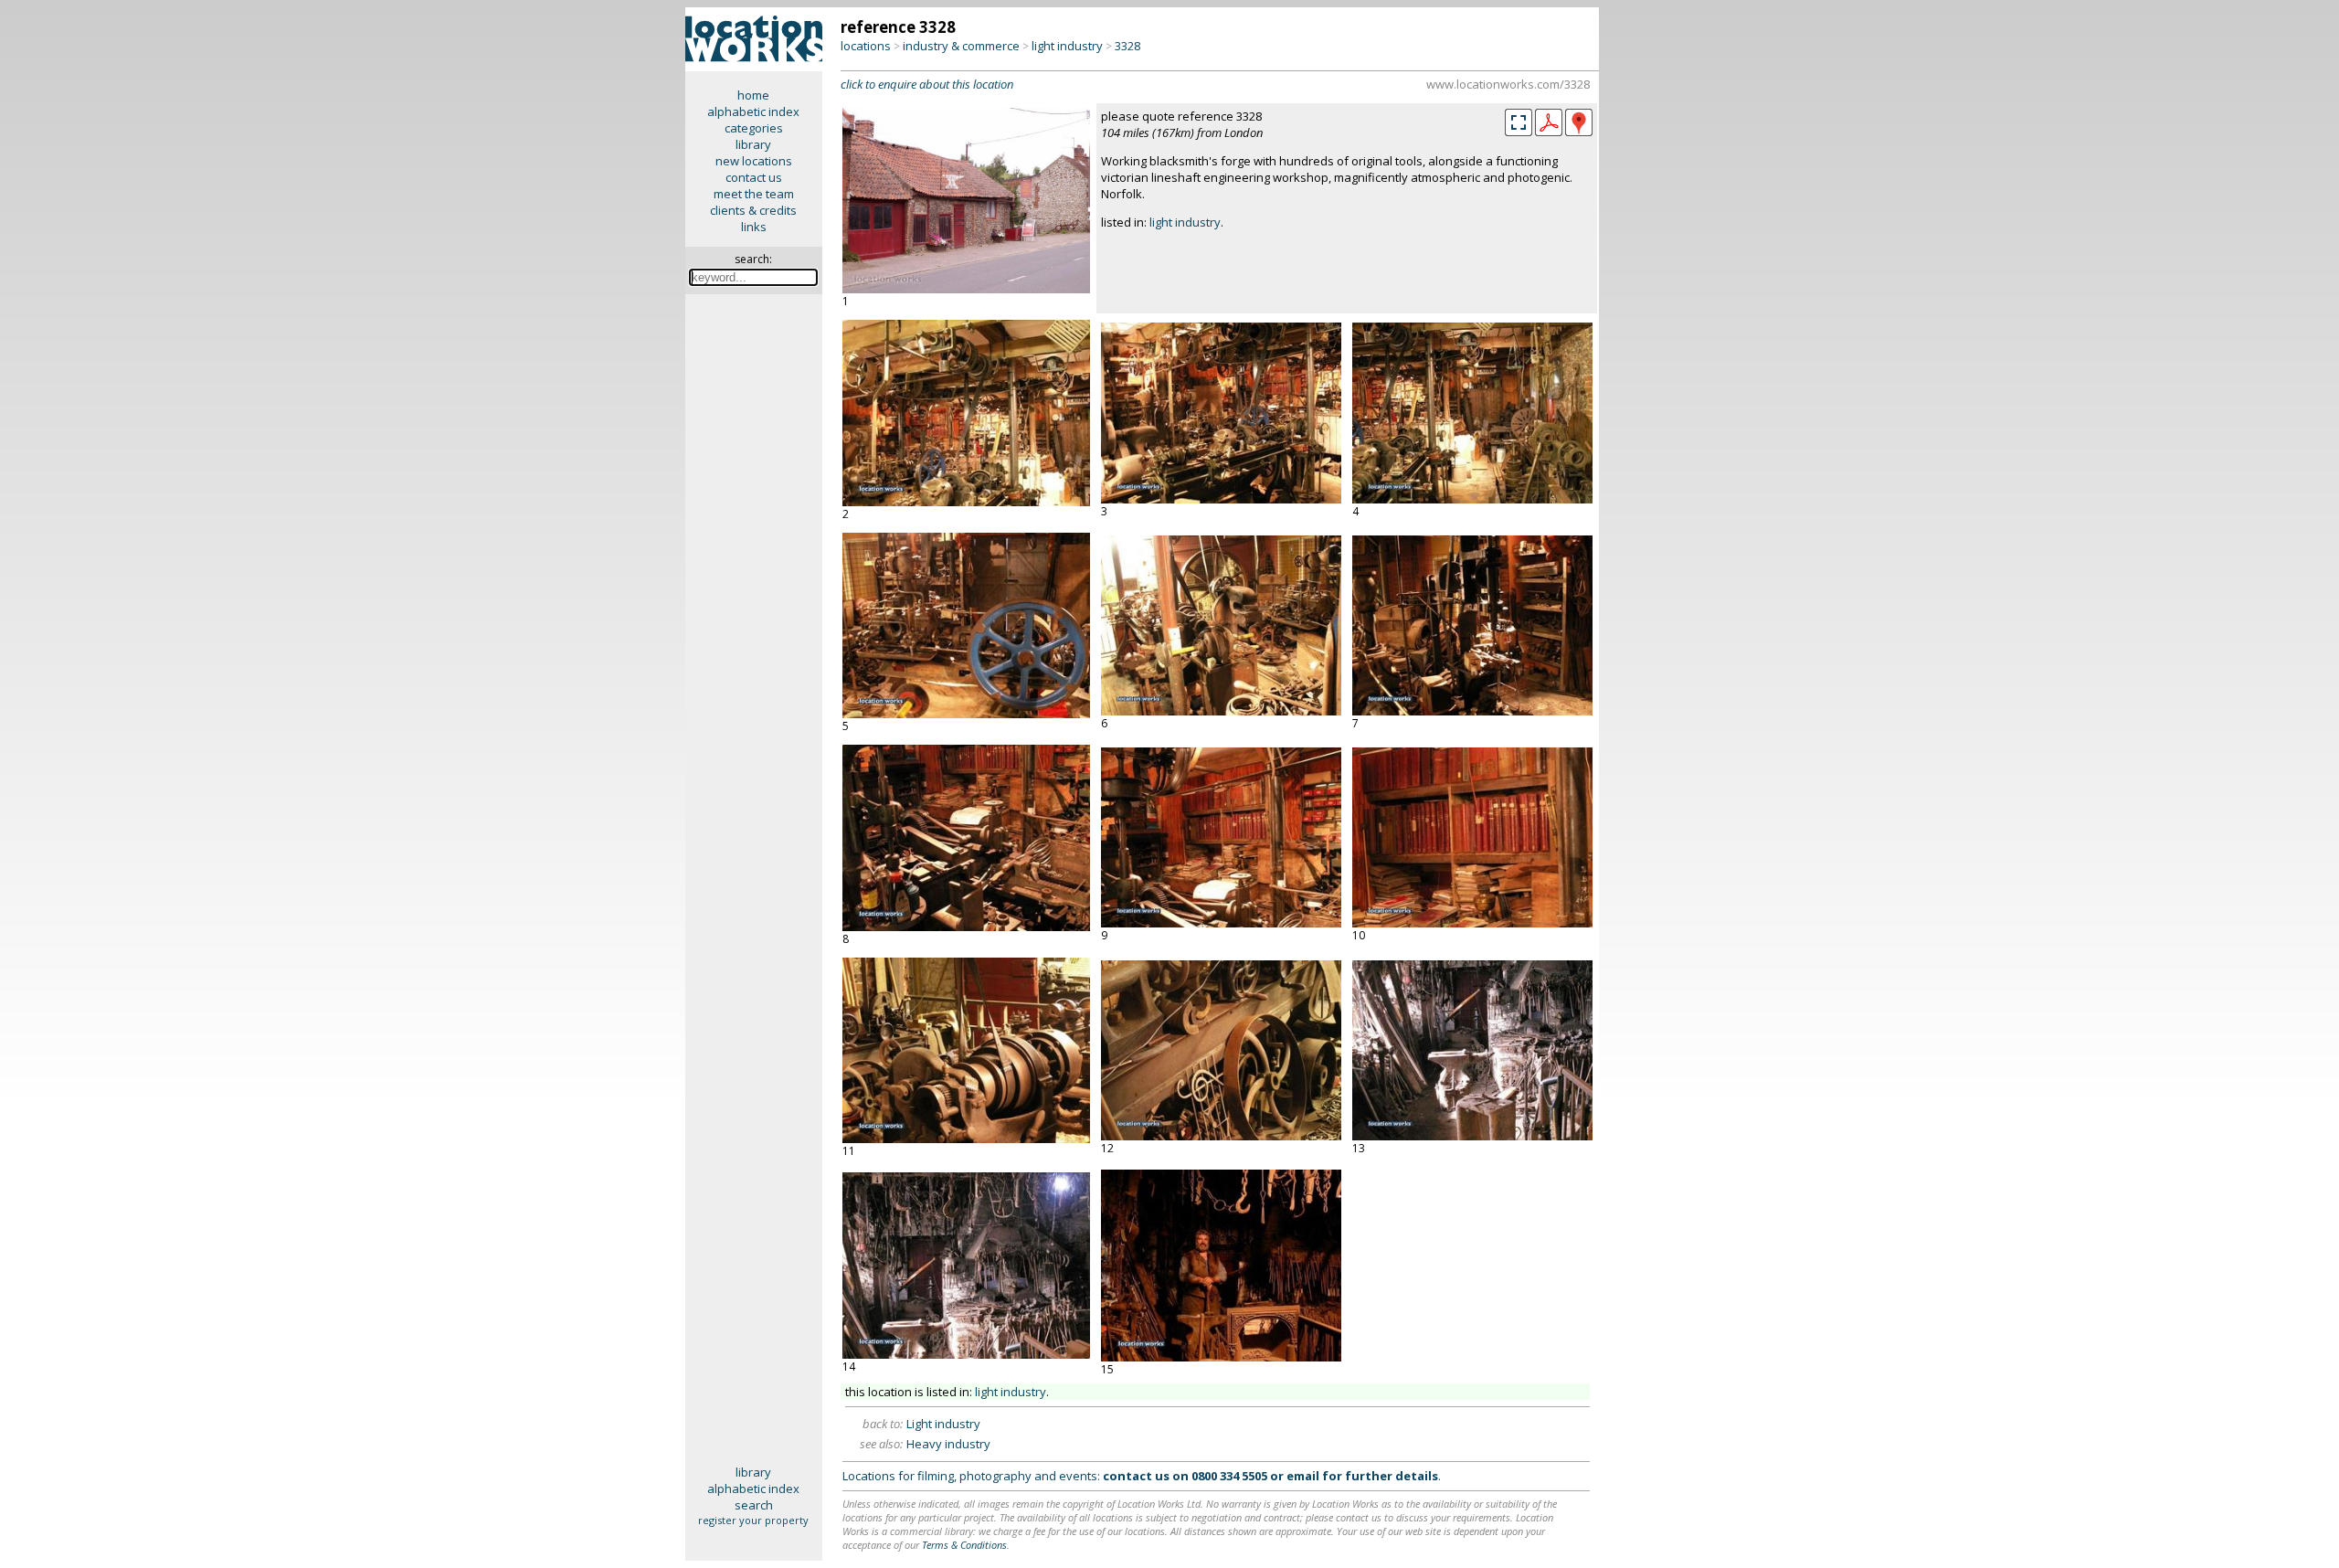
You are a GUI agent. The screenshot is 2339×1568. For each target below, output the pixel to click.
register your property (753, 1520)
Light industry (943, 1424)
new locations (754, 161)
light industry (1067, 46)
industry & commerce (961, 46)
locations (866, 46)
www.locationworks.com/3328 (1508, 84)
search (754, 1505)
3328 (1127, 46)
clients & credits (753, 210)
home (753, 95)
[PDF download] (1549, 132)
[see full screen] (1519, 122)
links (754, 227)
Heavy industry (948, 1444)
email (1303, 1476)
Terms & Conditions (964, 1545)
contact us (754, 177)
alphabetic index (753, 111)
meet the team (754, 194)
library (753, 144)
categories (754, 128)
